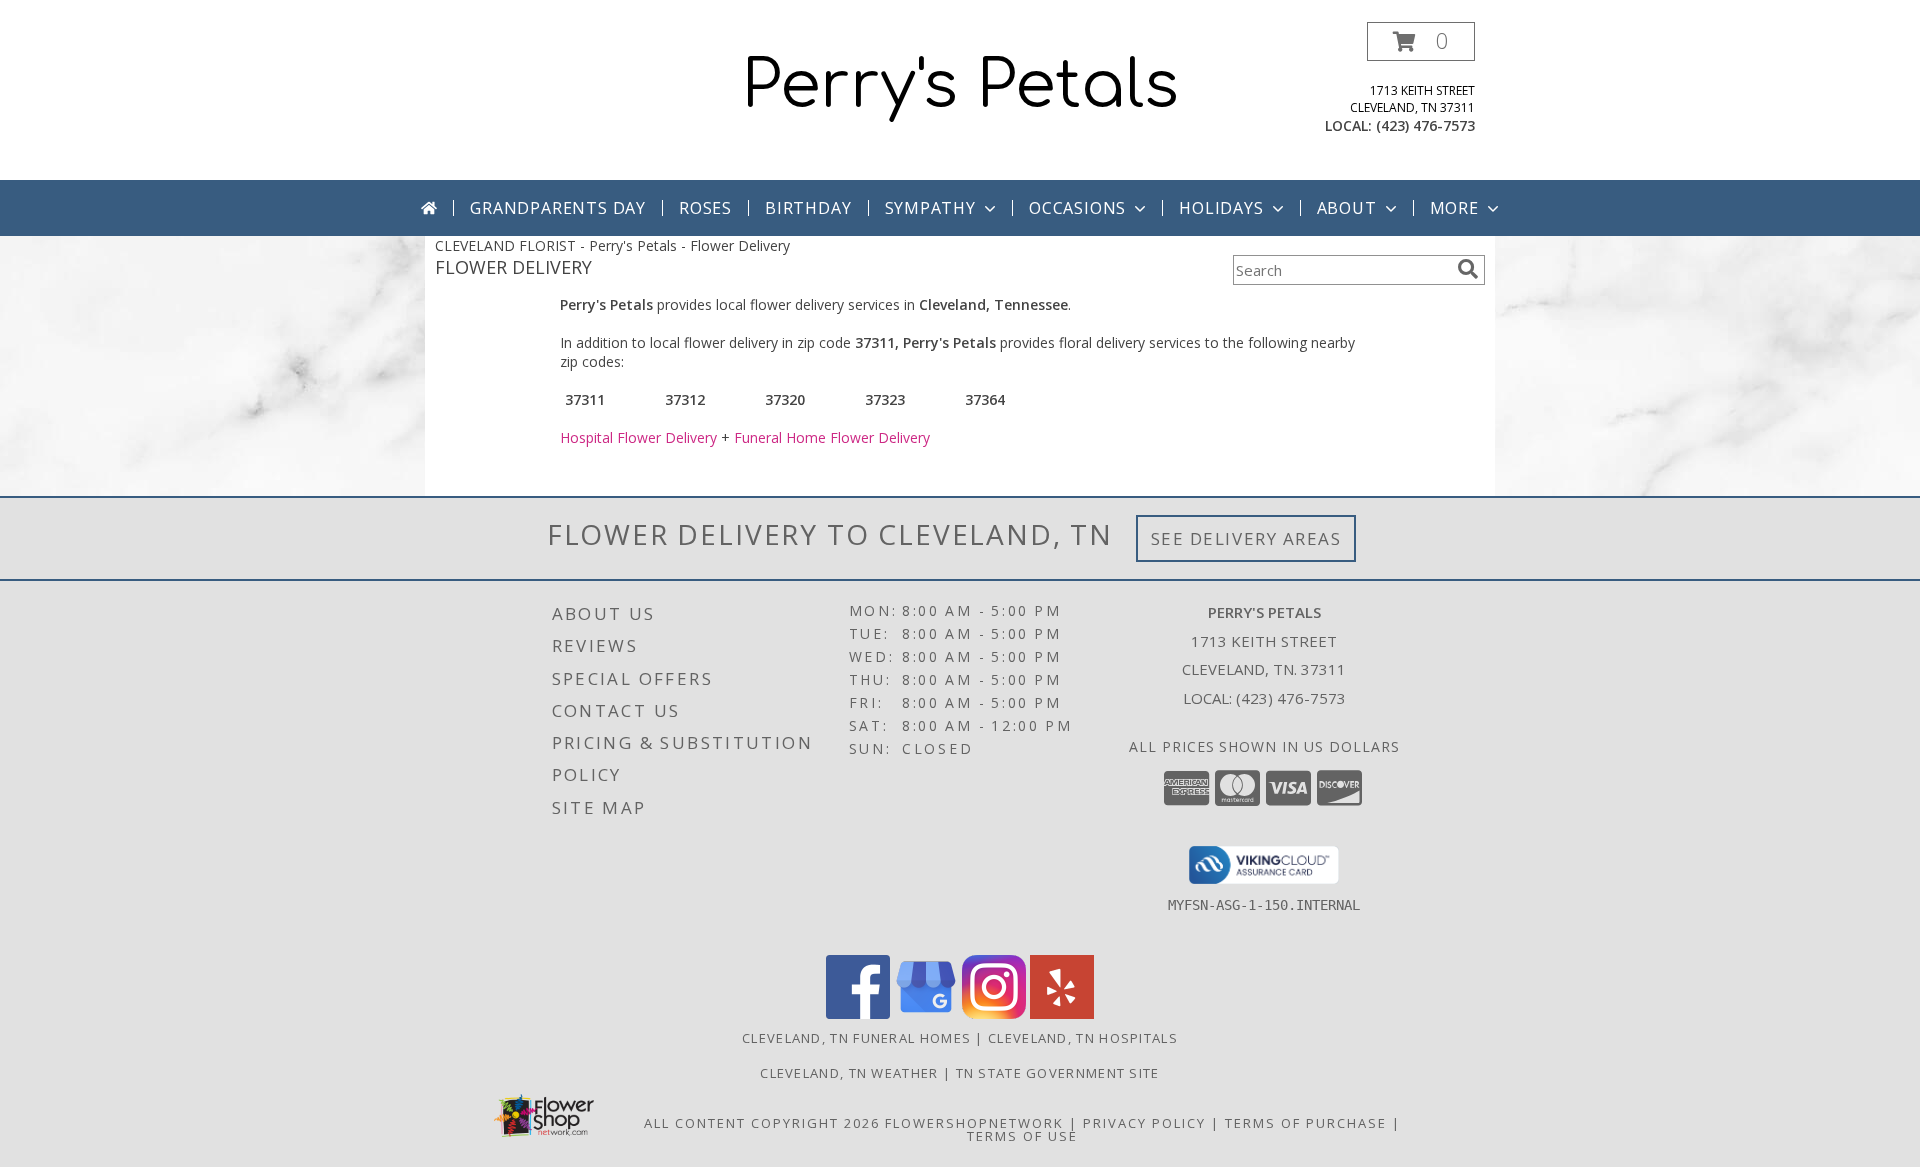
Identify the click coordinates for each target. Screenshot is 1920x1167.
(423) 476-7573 (1425, 125)
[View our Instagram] (994, 1013)
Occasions (1077, 208)
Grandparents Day (558, 208)
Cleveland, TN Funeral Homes (856, 1038)
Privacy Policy (1144, 1123)
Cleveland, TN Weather (849, 1073)
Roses (705, 208)
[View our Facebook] (858, 1013)
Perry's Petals (960, 86)
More (1454, 208)
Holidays (1221, 208)
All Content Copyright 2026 (762, 1123)
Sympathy (930, 208)
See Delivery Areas (1246, 538)
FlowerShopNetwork (974, 1123)
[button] (1421, 41)
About (1347, 208)
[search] (1468, 269)
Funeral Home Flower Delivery (832, 437)
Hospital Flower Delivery (638, 437)
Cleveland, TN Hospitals (1083, 1038)
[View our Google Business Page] (926, 1013)
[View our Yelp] (1062, 1013)
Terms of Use (1022, 1136)
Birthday (808, 208)
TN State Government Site (1058, 1073)
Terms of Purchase (1306, 1123)
